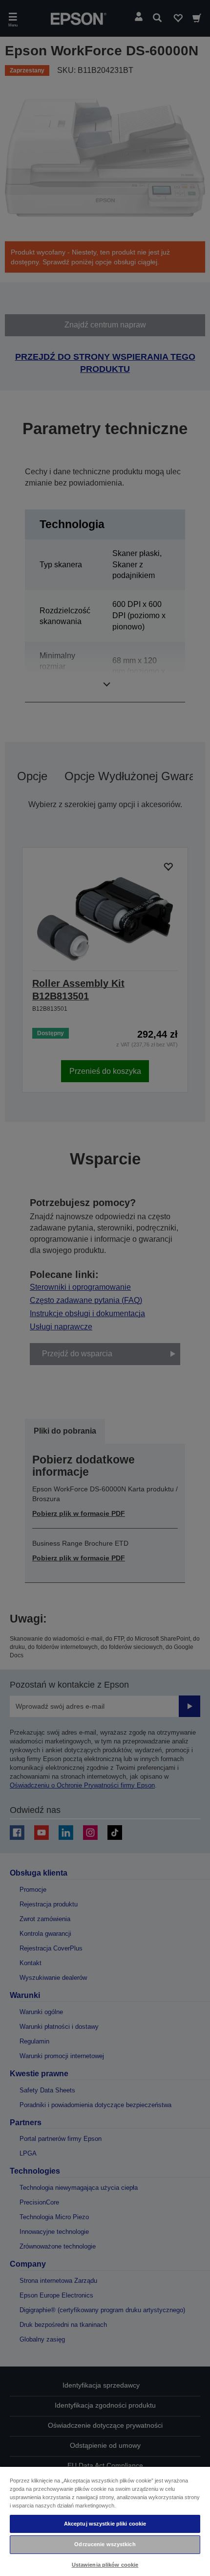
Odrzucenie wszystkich (105, 2544)
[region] (105, 2521)
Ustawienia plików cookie (105, 2565)
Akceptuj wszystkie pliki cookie (105, 2524)
